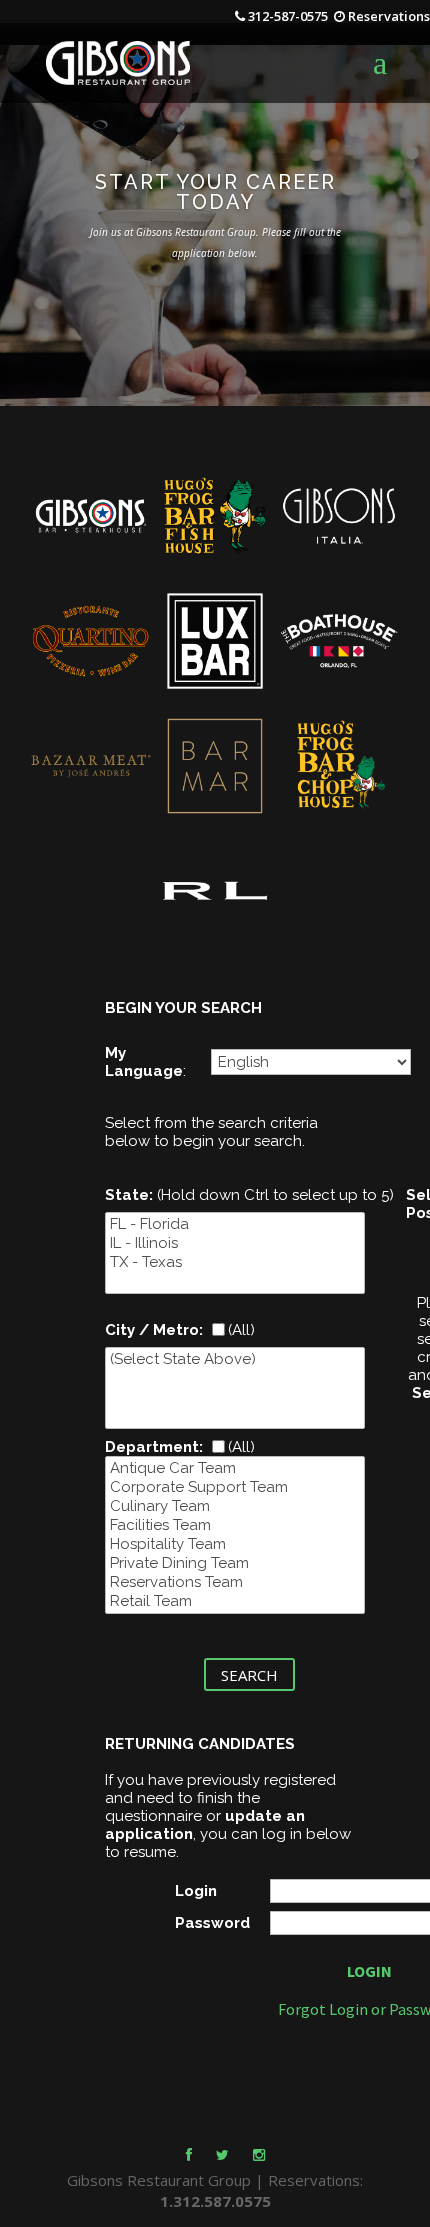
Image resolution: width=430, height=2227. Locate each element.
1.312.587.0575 (215, 2201)
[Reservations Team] (235, 1582)
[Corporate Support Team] (235, 1487)
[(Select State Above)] (235, 1359)
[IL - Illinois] (235, 1243)
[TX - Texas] (235, 1262)
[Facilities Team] (235, 1525)
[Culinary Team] (235, 1506)
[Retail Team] (235, 1601)
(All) (241, 1330)
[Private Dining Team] (235, 1563)
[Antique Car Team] (235, 1468)
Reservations (387, 16)
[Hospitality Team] (235, 1544)
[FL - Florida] (235, 1224)
